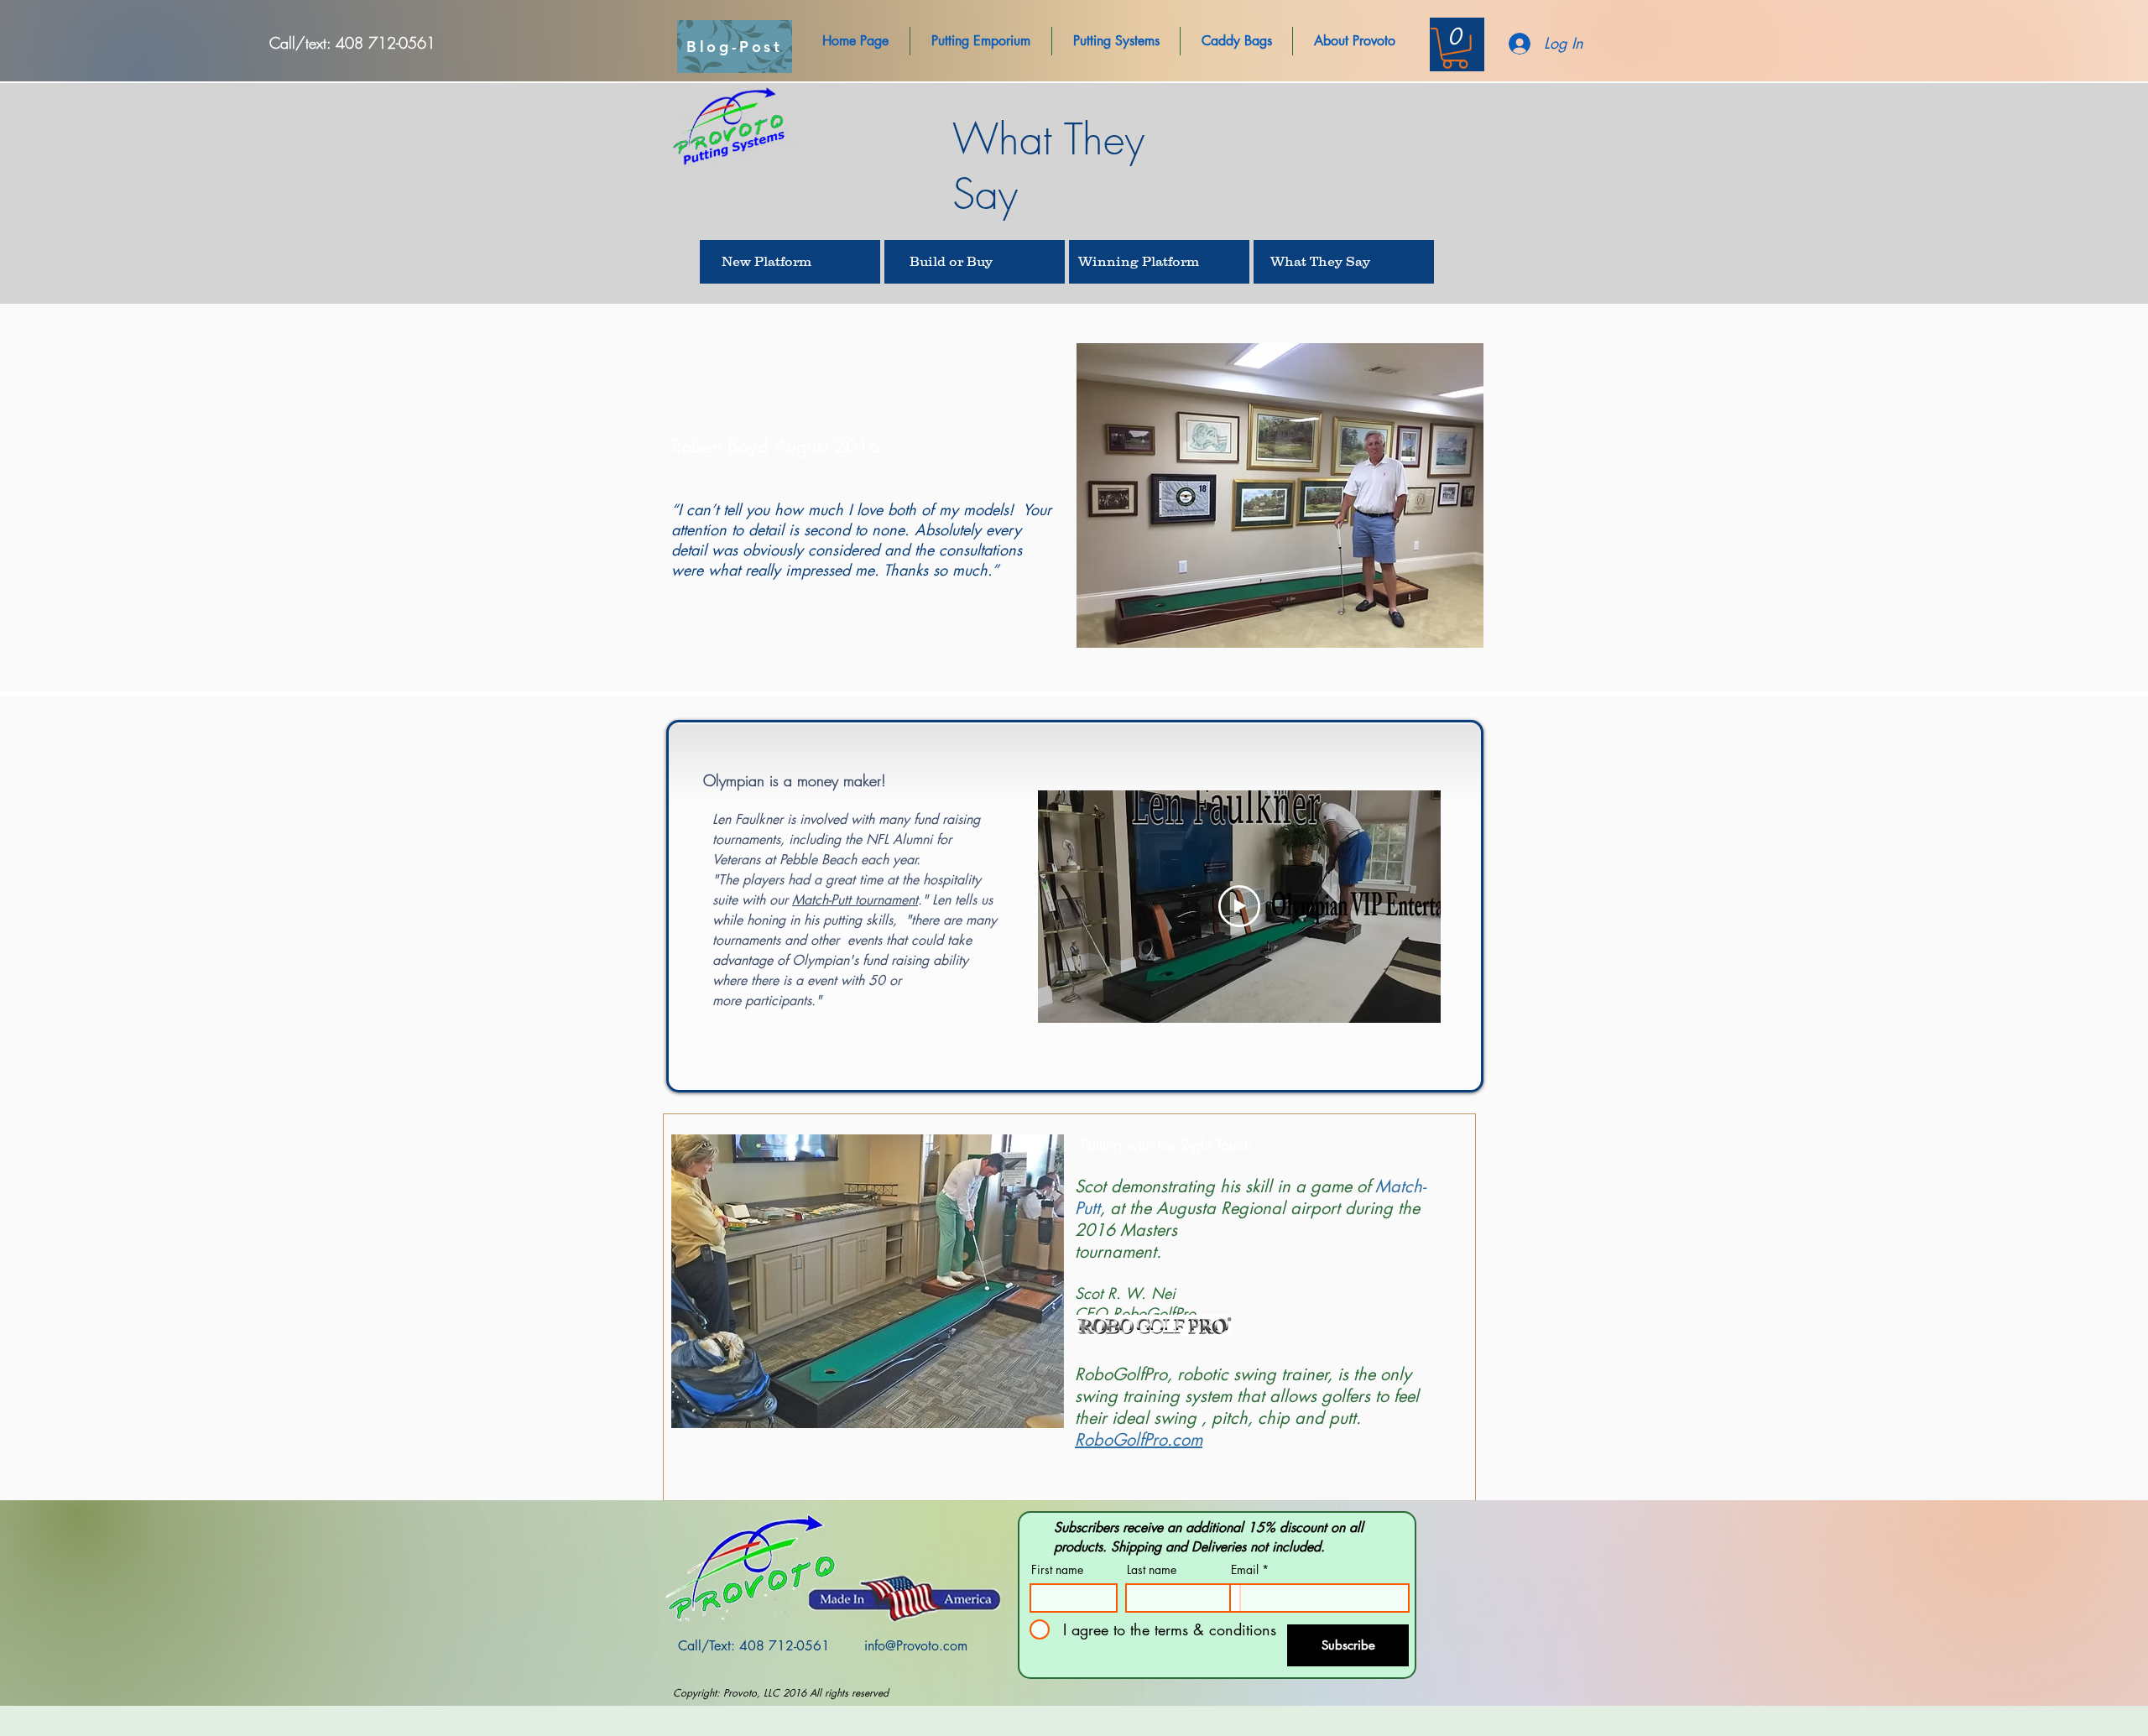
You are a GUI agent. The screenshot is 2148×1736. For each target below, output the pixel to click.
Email (1245, 1570)
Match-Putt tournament (855, 900)
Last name (1152, 1570)
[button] (855, 41)
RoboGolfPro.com (1139, 1440)
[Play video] (1239, 906)
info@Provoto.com (916, 1646)
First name (1057, 1570)
